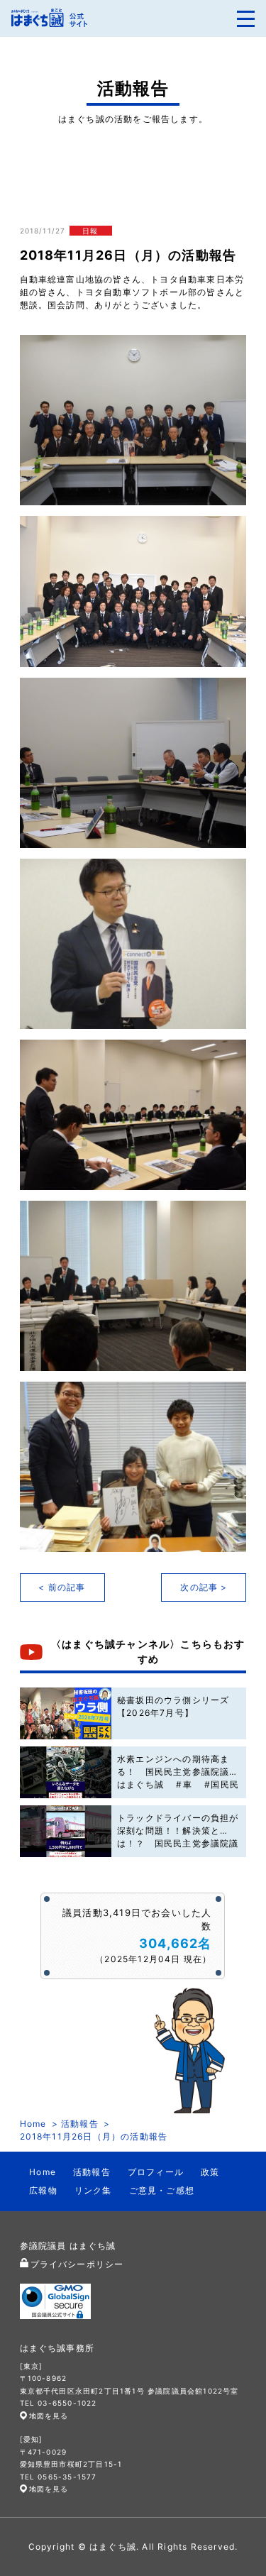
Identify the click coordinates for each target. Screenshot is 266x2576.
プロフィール (156, 2172)
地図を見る (49, 2416)
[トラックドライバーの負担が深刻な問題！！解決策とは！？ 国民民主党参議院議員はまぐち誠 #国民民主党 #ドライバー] (66, 1831)
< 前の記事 (62, 1587)
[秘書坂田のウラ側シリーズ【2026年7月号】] (66, 1713)
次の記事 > (204, 1587)
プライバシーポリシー (77, 2264)
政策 (210, 2172)
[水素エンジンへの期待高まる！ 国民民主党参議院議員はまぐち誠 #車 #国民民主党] (66, 1772)
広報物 (43, 2190)
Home (33, 2124)
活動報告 (80, 2124)
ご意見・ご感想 (162, 2190)
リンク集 (93, 2190)
